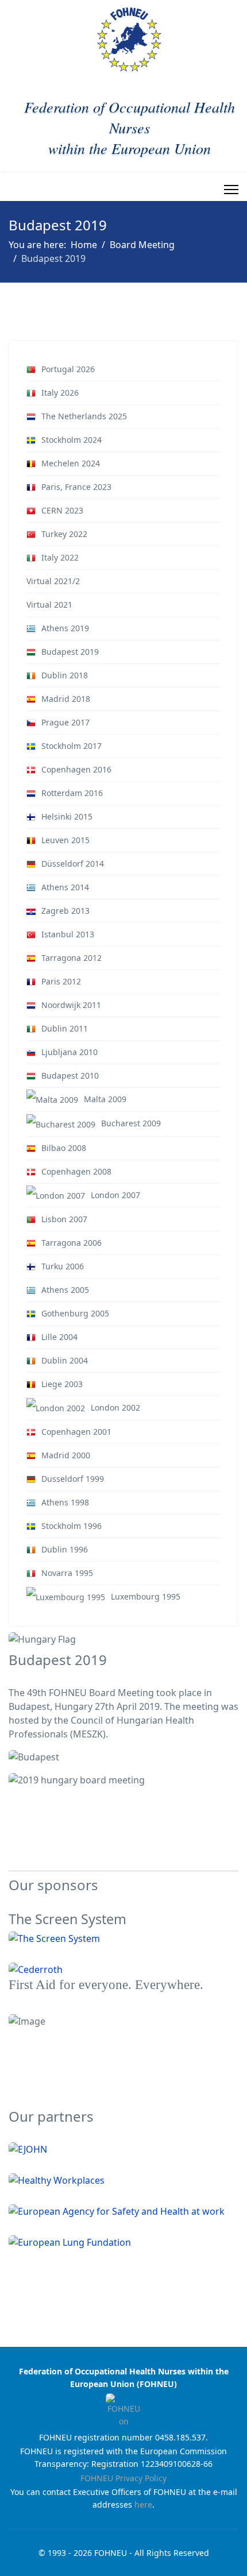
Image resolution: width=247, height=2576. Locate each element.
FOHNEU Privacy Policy (123, 2478)
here (143, 2504)
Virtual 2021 (49, 605)
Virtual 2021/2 (53, 581)
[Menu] (231, 190)
